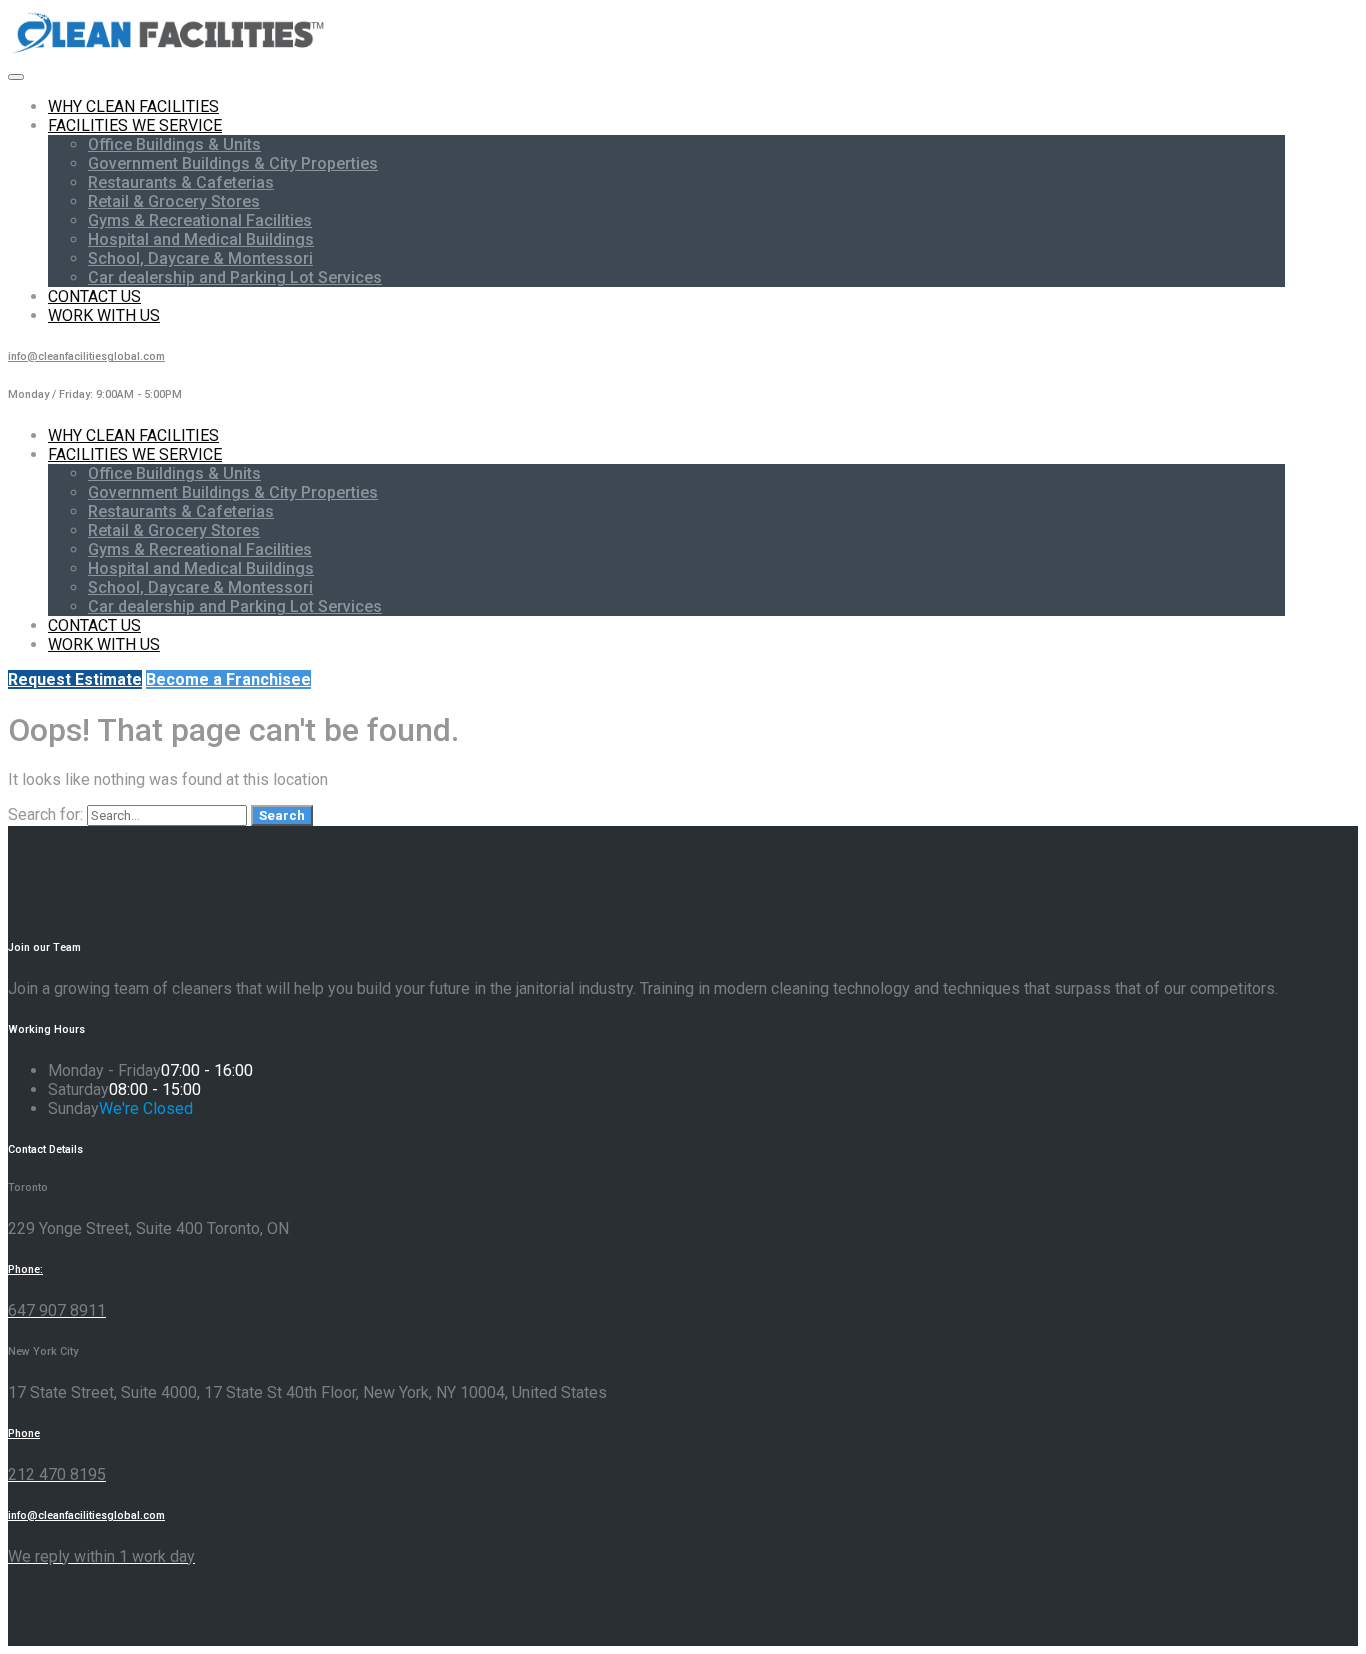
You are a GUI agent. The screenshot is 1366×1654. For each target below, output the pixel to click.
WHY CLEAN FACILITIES (133, 106)
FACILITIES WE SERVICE (135, 125)
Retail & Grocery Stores (174, 201)
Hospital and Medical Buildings (201, 239)
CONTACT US (94, 296)
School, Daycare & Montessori (200, 258)
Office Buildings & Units (174, 144)
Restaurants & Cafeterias (181, 182)
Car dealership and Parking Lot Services (235, 277)
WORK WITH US (104, 315)
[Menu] (16, 77)
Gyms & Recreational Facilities (200, 220)
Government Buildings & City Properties (233, 163)
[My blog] (169, 52)
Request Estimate (75, 679)
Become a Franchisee (228, 679)
